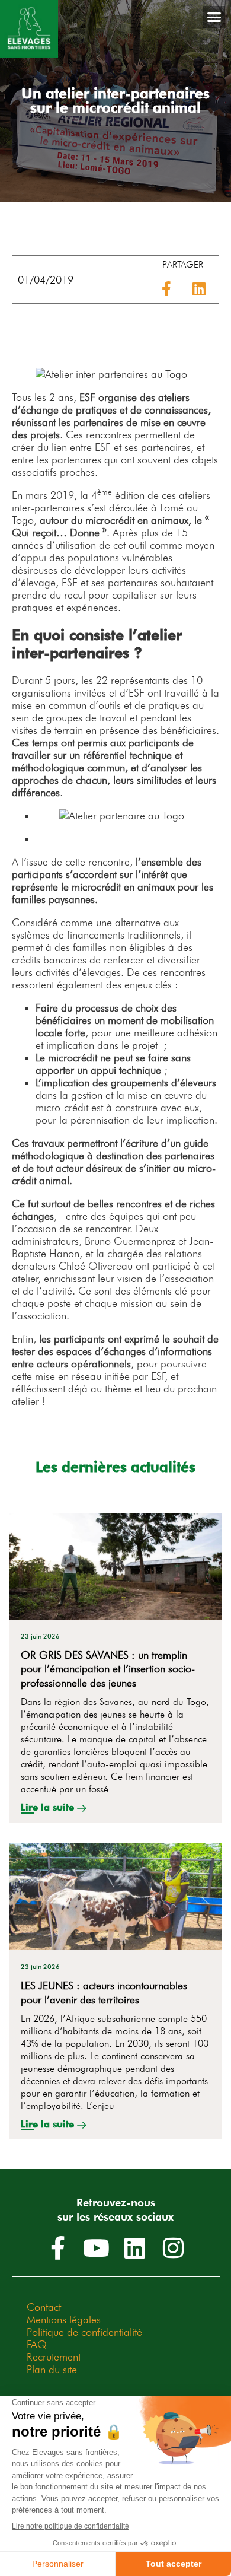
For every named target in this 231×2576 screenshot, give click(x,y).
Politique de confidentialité (84, 2332)
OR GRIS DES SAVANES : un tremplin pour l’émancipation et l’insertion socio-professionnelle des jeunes (108, 1669)
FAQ (37, 2344)
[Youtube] (97, 2248)
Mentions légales (64, 2319)
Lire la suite (49, 1807)
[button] (214, 17)
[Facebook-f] (58, 2248)
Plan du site (52, 2369)
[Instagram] (174, 2248)
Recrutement (54, 2357)
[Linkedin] (135, 2248)
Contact (44, 2307)
